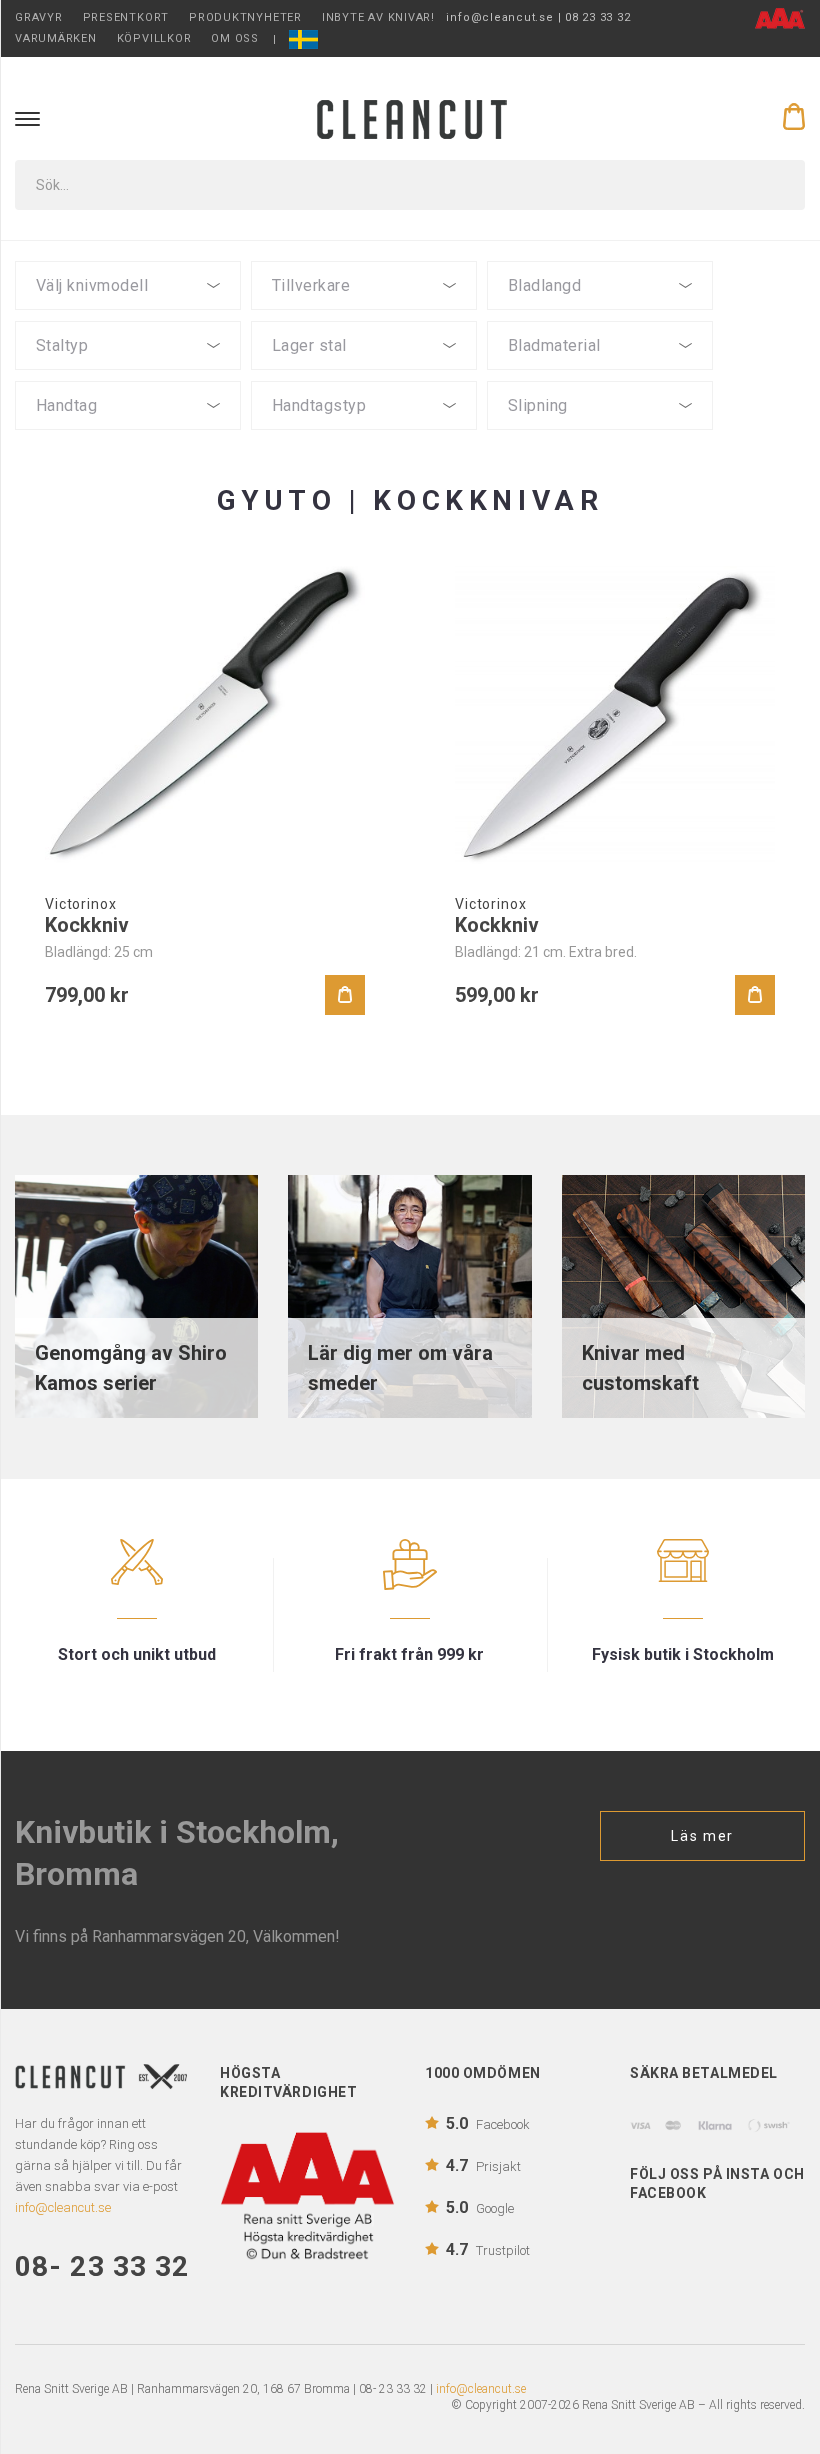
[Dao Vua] (364, 315)
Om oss (235, 38)
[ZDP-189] (128, 375)
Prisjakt (483, 2165)
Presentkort (126, 17)
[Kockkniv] (205, 715)
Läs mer (702, 1836)
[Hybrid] (364, 435)
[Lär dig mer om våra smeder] (409, 1295)
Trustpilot (488, 2249)
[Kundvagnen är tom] (794, 117)
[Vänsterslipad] (600, 435)
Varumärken (56, 38)
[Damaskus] (364, 375)
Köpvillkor (154, 38)
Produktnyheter (245, 17)
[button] (128, 285)
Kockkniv (87, 925)
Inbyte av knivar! (378, 17)
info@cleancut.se (481, 2389)
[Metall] (128, 453)
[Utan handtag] (128, 471)
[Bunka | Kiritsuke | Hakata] (128, 315)
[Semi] (600, 375)
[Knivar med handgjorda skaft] (683, 1295)
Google (480, 2207)
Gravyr (39, 17)
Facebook (488, 2123)
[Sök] (776, 185)
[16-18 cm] (600, 315)
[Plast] (128, 435)
